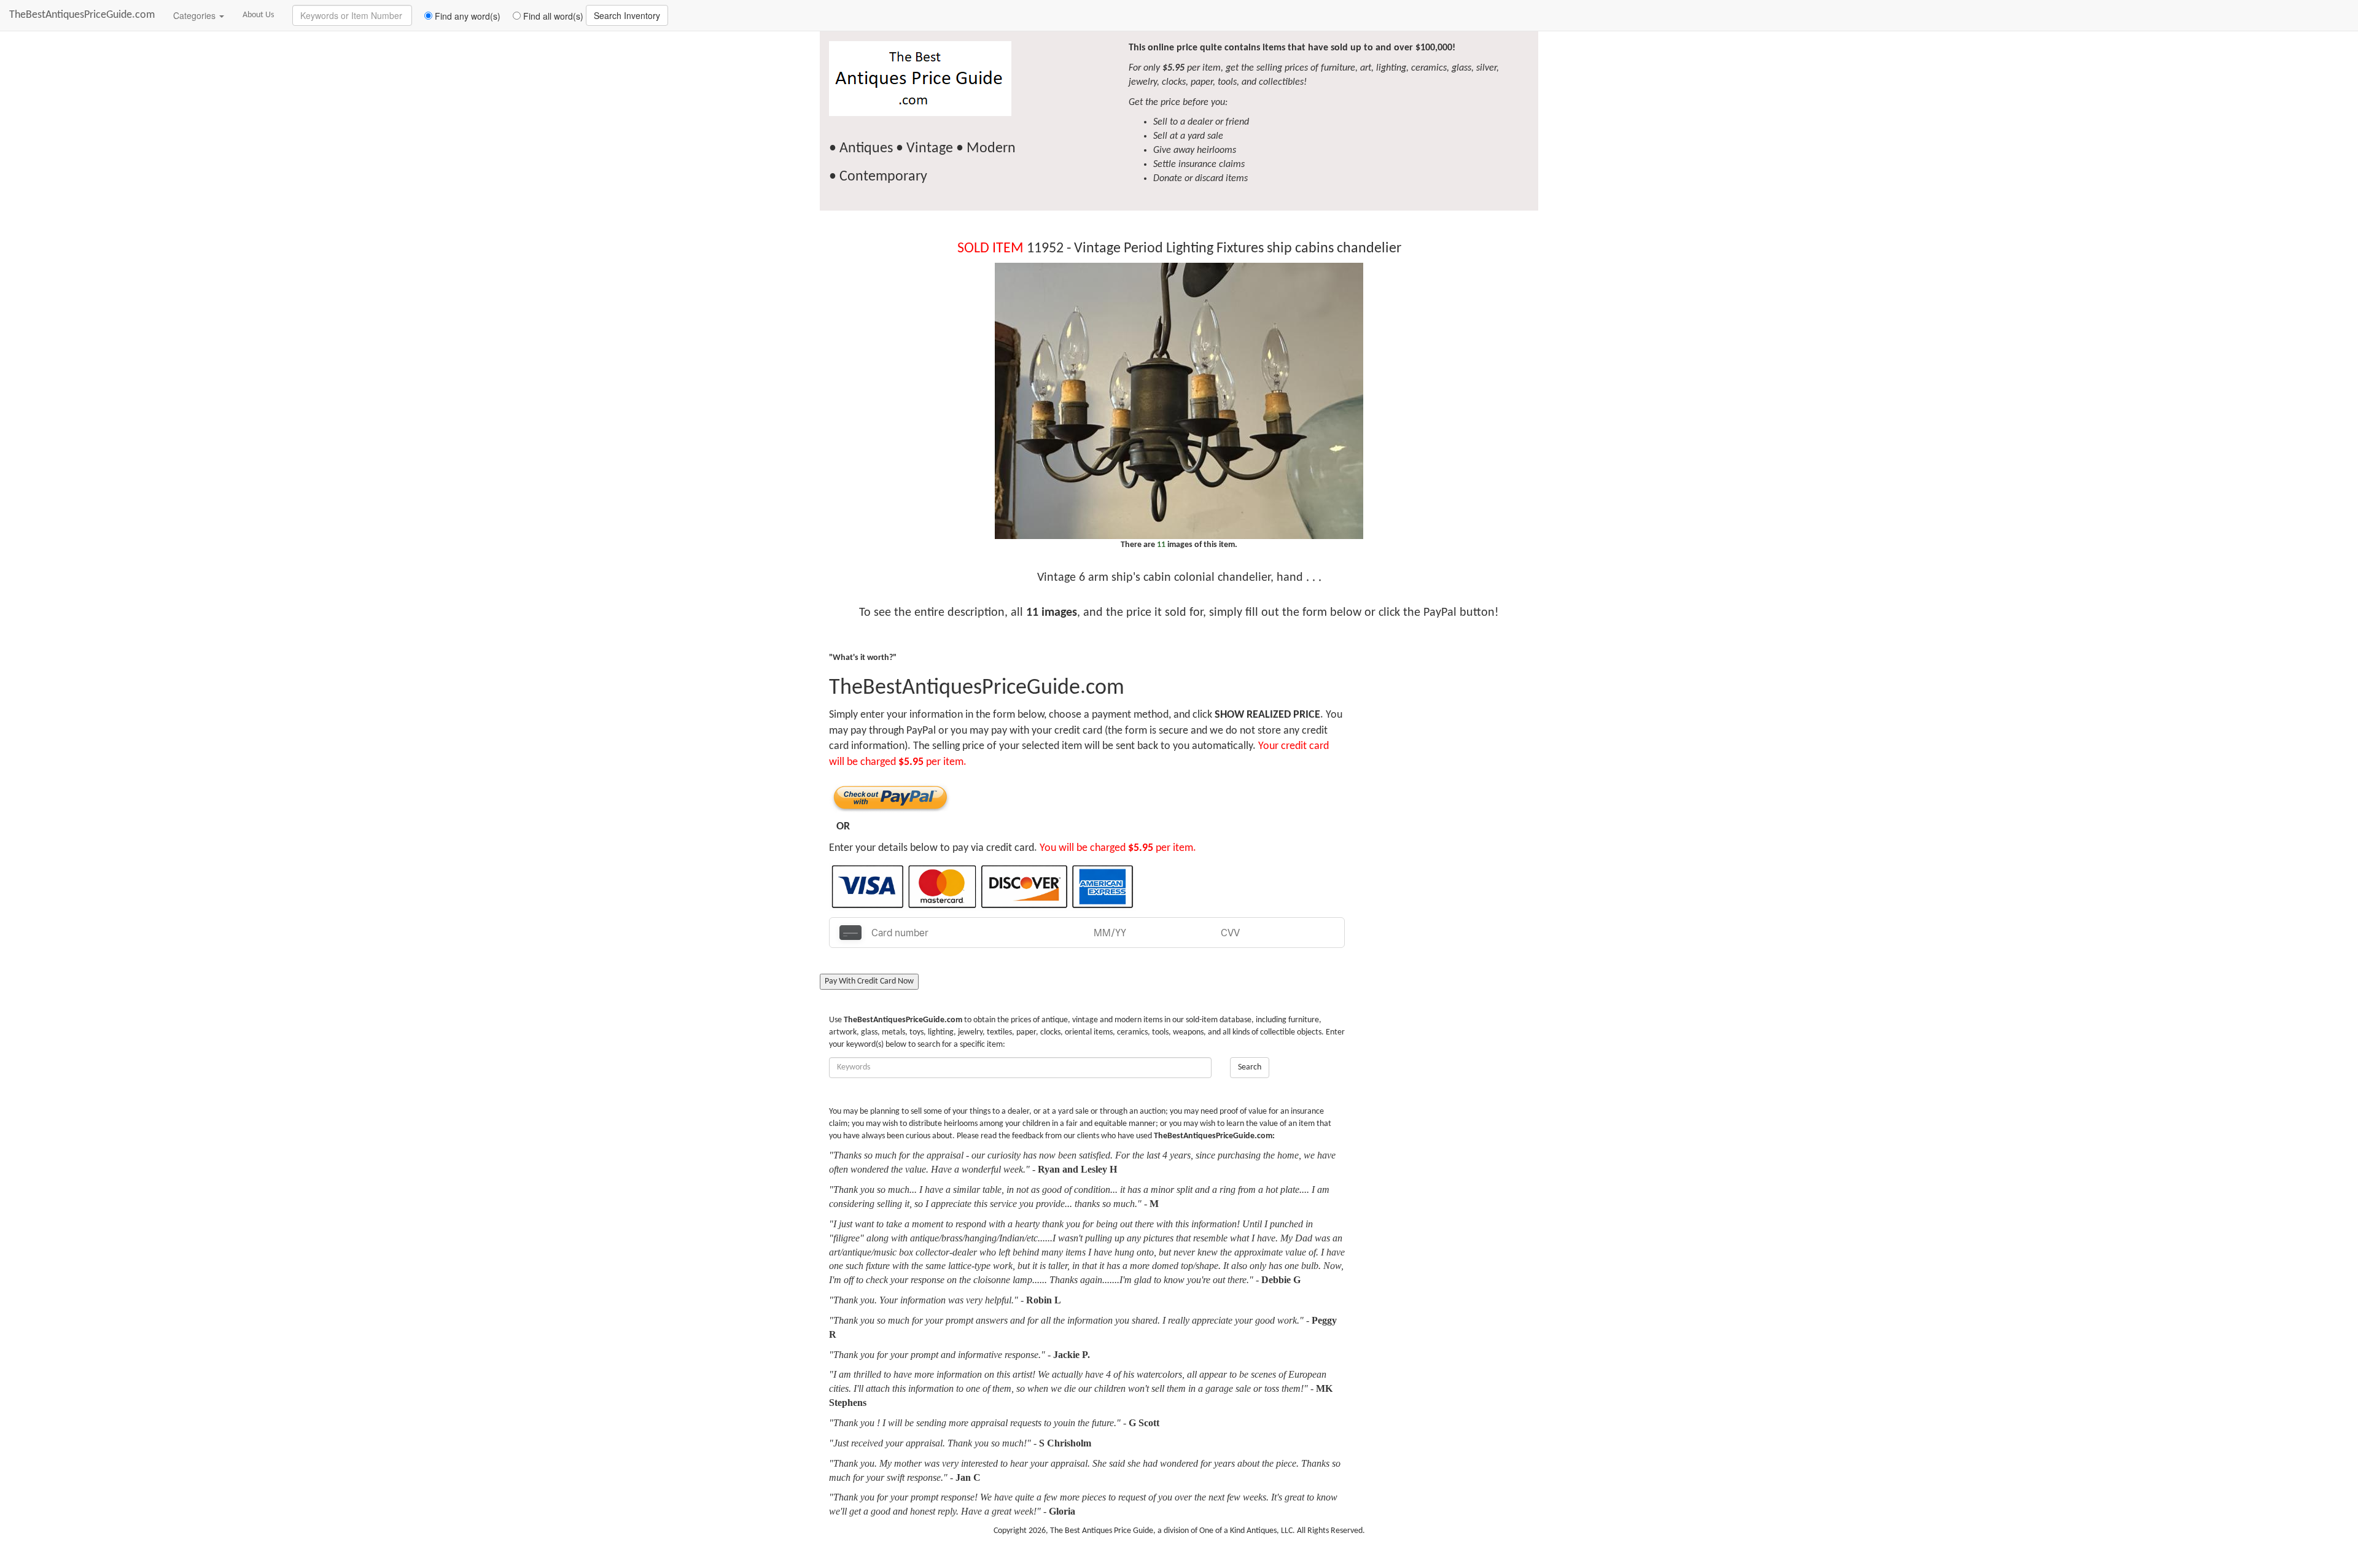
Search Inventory (627, 15)
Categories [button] (196, 15)
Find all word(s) (552, 16)
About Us (258, 15)
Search (1250, 1067)
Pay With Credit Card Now (869, 981)
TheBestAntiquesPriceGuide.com (82, 15)
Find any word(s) (466, 16)
